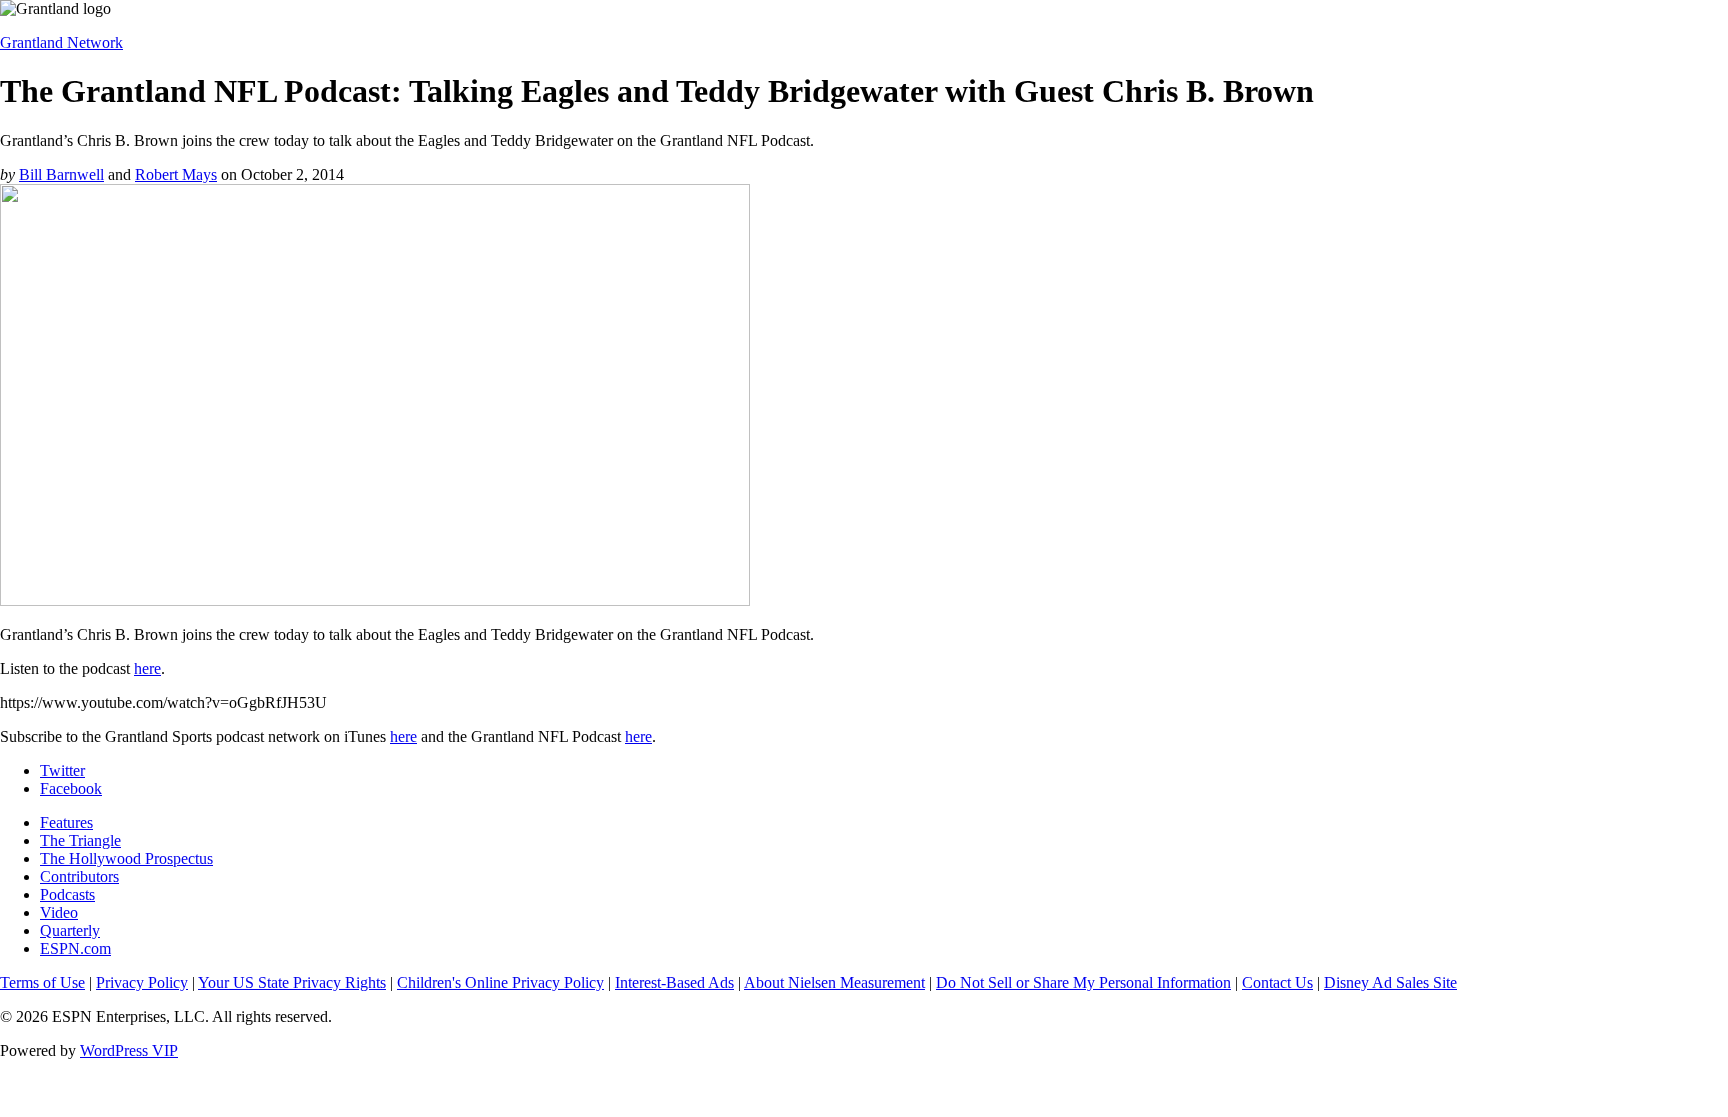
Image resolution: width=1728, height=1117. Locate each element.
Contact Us (1277, 982)
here (147, 668)
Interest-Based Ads (674, 982)
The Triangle (80, 840)
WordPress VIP (129, 1050)
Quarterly (70, 930)
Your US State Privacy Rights (292, 982)
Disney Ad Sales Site (1390, 982)
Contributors (79, 876)
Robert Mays (176, 174)
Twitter (62, 770)
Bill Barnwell (61, 174)
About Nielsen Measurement (834, 982)
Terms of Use (42, 982)
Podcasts (67, 894)
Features (66, 822)
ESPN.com (75, 948)
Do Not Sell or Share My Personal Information (1083, 982)
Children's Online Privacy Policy (500, 982)
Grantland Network (61, 42)
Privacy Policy (142, 982)
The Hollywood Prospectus (126, 858)
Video (59, 912)
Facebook (71, 788)
